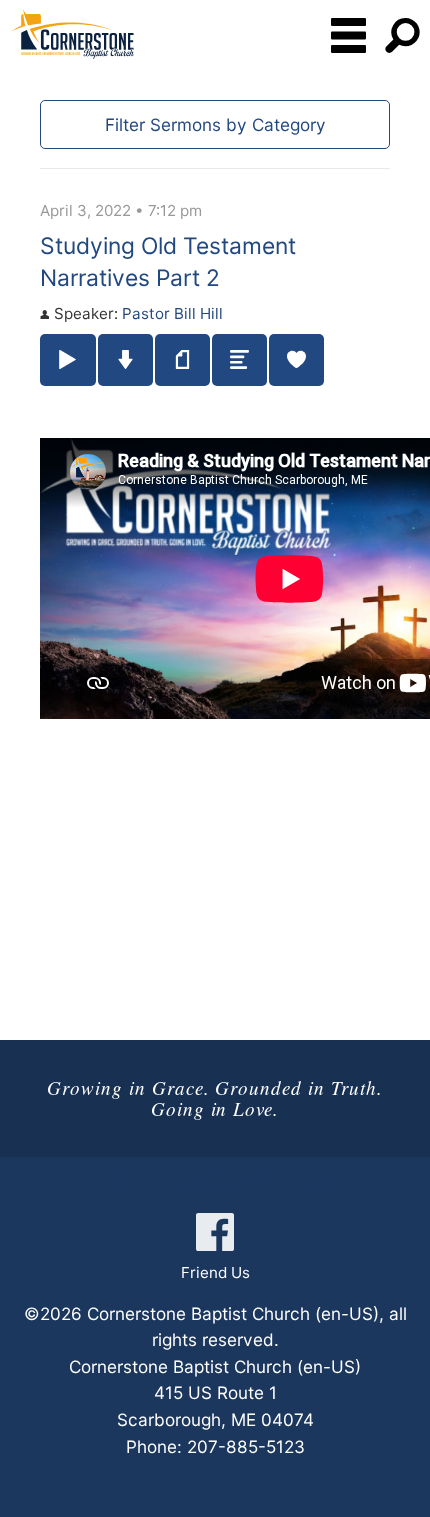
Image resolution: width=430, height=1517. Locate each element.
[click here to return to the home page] (72, 34)
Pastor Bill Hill (172, 313)
